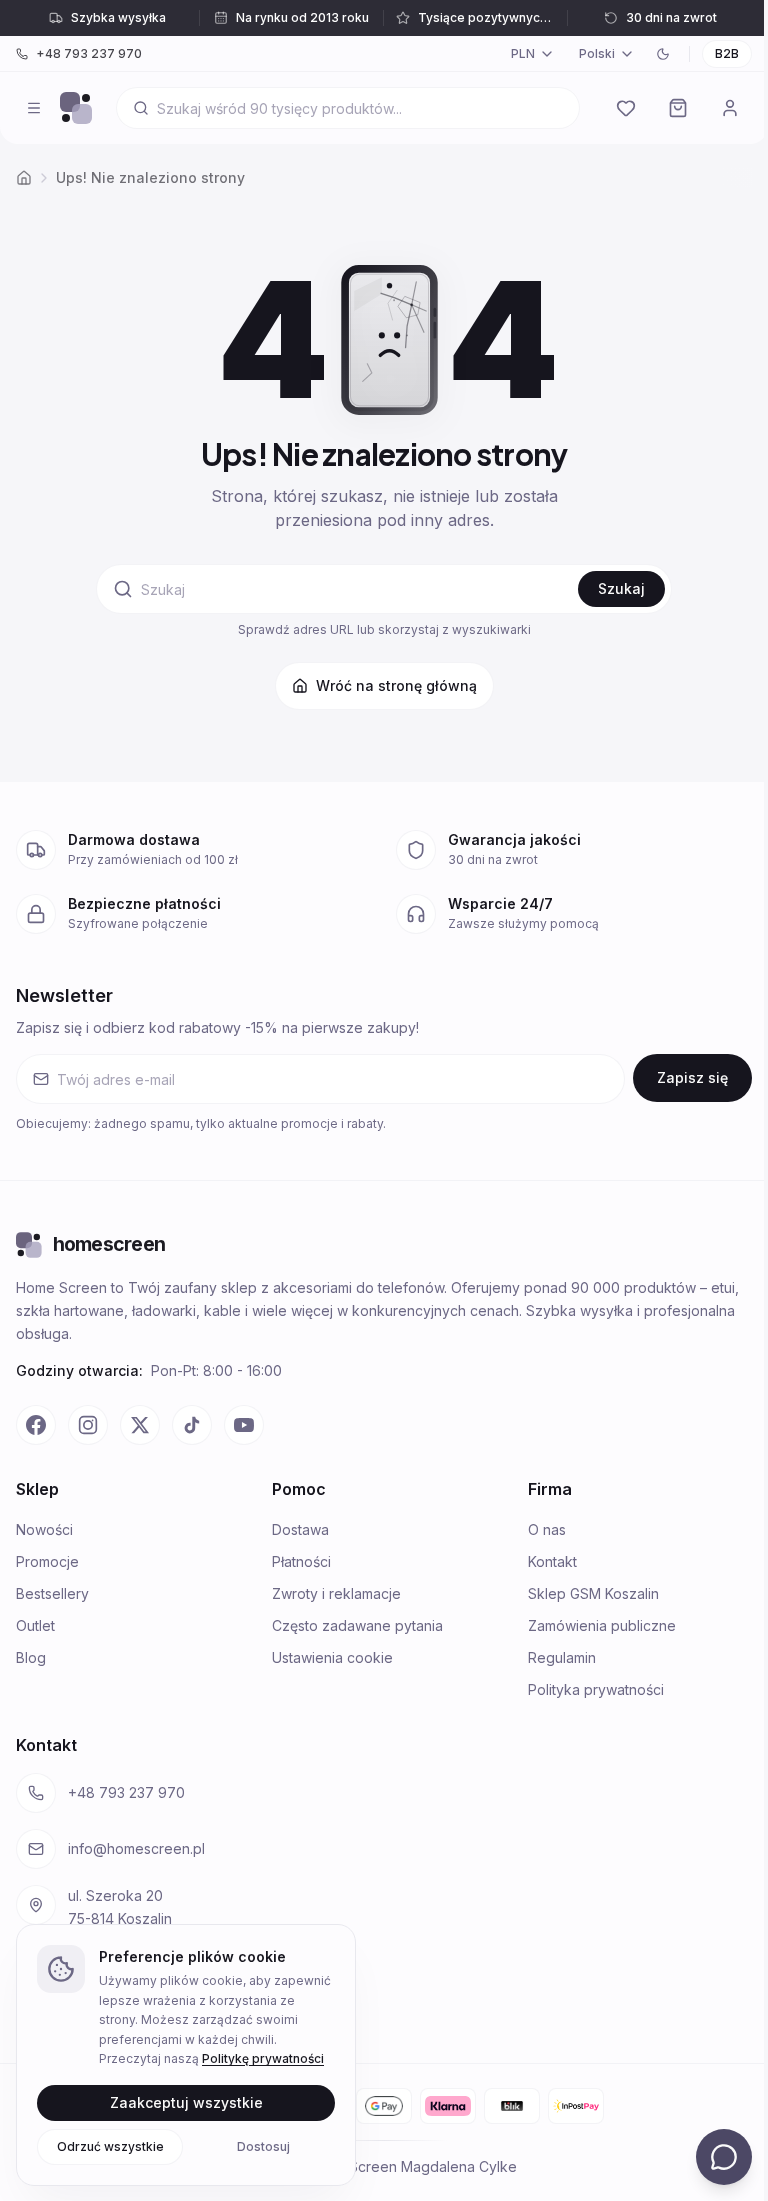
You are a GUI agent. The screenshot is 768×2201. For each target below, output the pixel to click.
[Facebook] (36, 1425)
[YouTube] (244, 1425)
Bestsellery (52, 1593)
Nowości (44, 1529)
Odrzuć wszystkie (110, 2145)
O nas (547, 1529)
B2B (727, 53)
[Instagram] (88, 1425)
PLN (523, 53)
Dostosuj (263, 2145)
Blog (31, 1657)
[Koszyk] (678, 108)
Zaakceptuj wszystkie (186, 2101)
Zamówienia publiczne (602, 1625)
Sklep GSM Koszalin (593, 1593)
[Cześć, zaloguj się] (730, 108)
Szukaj (621, 588)
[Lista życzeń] (626, 108)
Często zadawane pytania (357, 1625)
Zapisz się (692, 1077)
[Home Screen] (76, 108)
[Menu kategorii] (34, 108)
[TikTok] (192, 1425)
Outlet (35, 1625)
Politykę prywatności (263, 2058)
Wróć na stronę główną (396, 685)
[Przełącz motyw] (663, 54)
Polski (597, 53)
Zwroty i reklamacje (336, 1593)
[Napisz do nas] (724, 2157)
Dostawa (300, 1529)
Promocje (47, 1561)
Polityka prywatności (596, 1689)
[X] (140, 1425)
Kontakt (552, 1561)
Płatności (301, 1561)
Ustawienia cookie (332, 1657)
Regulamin (562, 1657)
